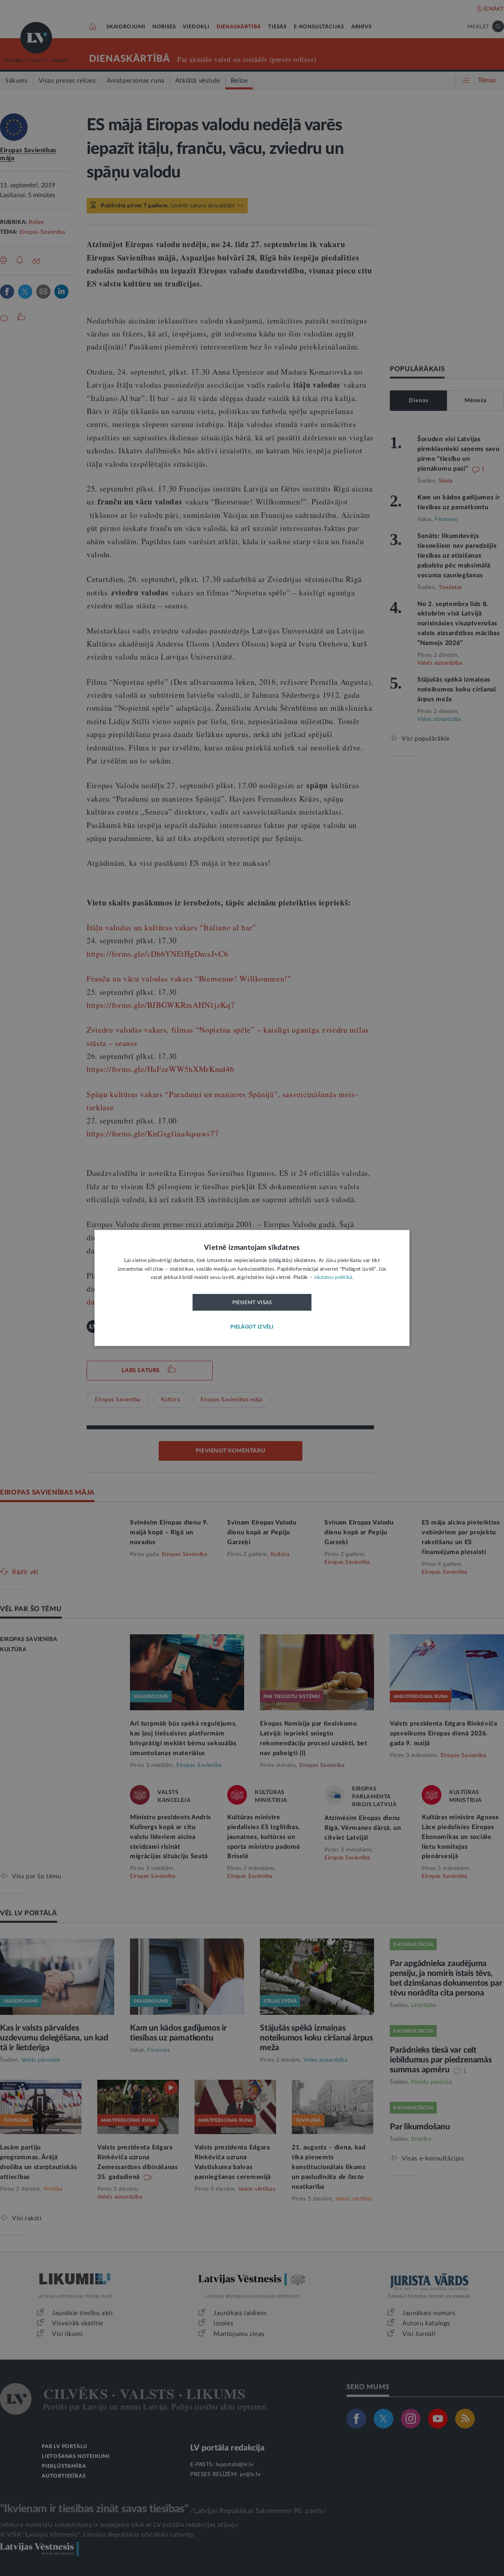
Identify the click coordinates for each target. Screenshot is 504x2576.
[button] (252, 1328)
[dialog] (252, 1288)
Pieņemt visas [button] (252, 1303)
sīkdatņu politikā (333, 1278)
